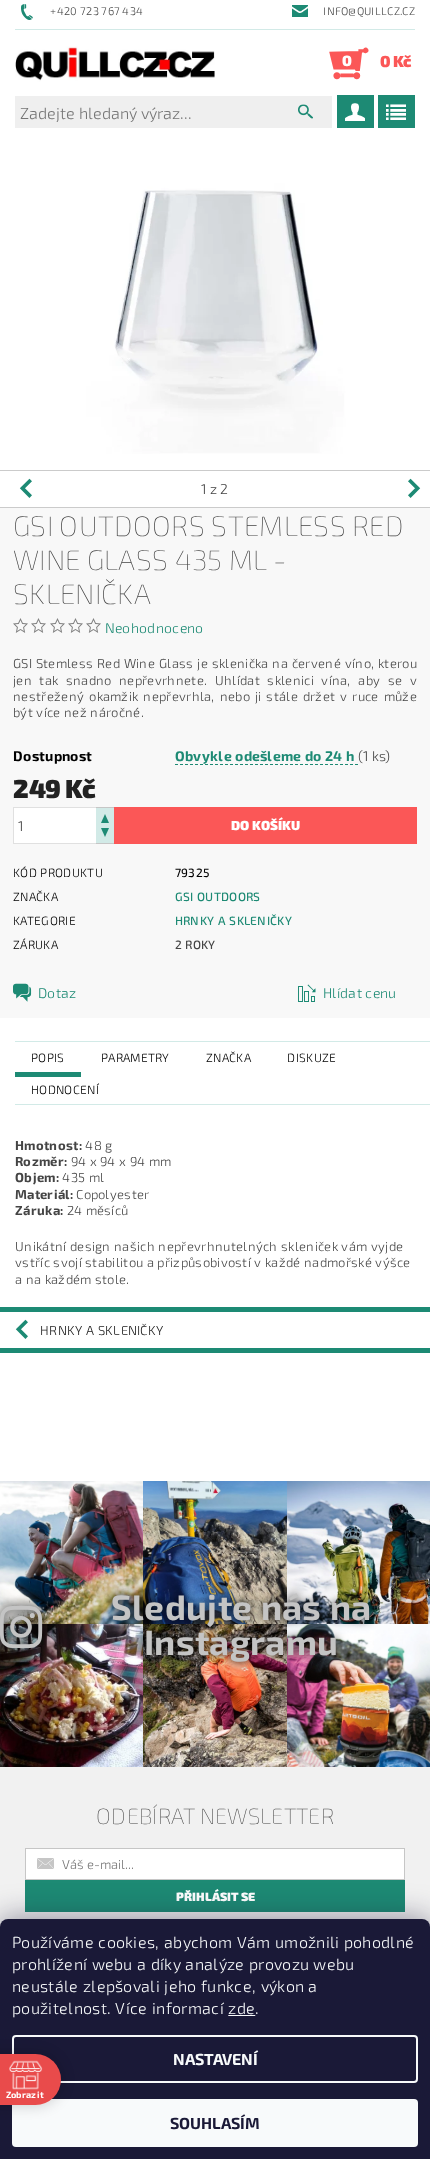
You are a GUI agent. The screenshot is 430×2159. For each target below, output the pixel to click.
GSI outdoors (218, 896)
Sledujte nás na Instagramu (241, 1623)
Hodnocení (65, 1089)
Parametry (135, 1057)
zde (241, 2007)
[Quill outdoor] (115, 63)
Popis (48, 1057)
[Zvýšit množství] (105, 816)
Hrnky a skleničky (233, 920)
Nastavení (215, 2058)
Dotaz (57, 992)
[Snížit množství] (105, 834)
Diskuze (311, 1057)
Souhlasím (215, 2122)
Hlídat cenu (360, 992)
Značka (228, 1057)
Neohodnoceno (154, 627)
